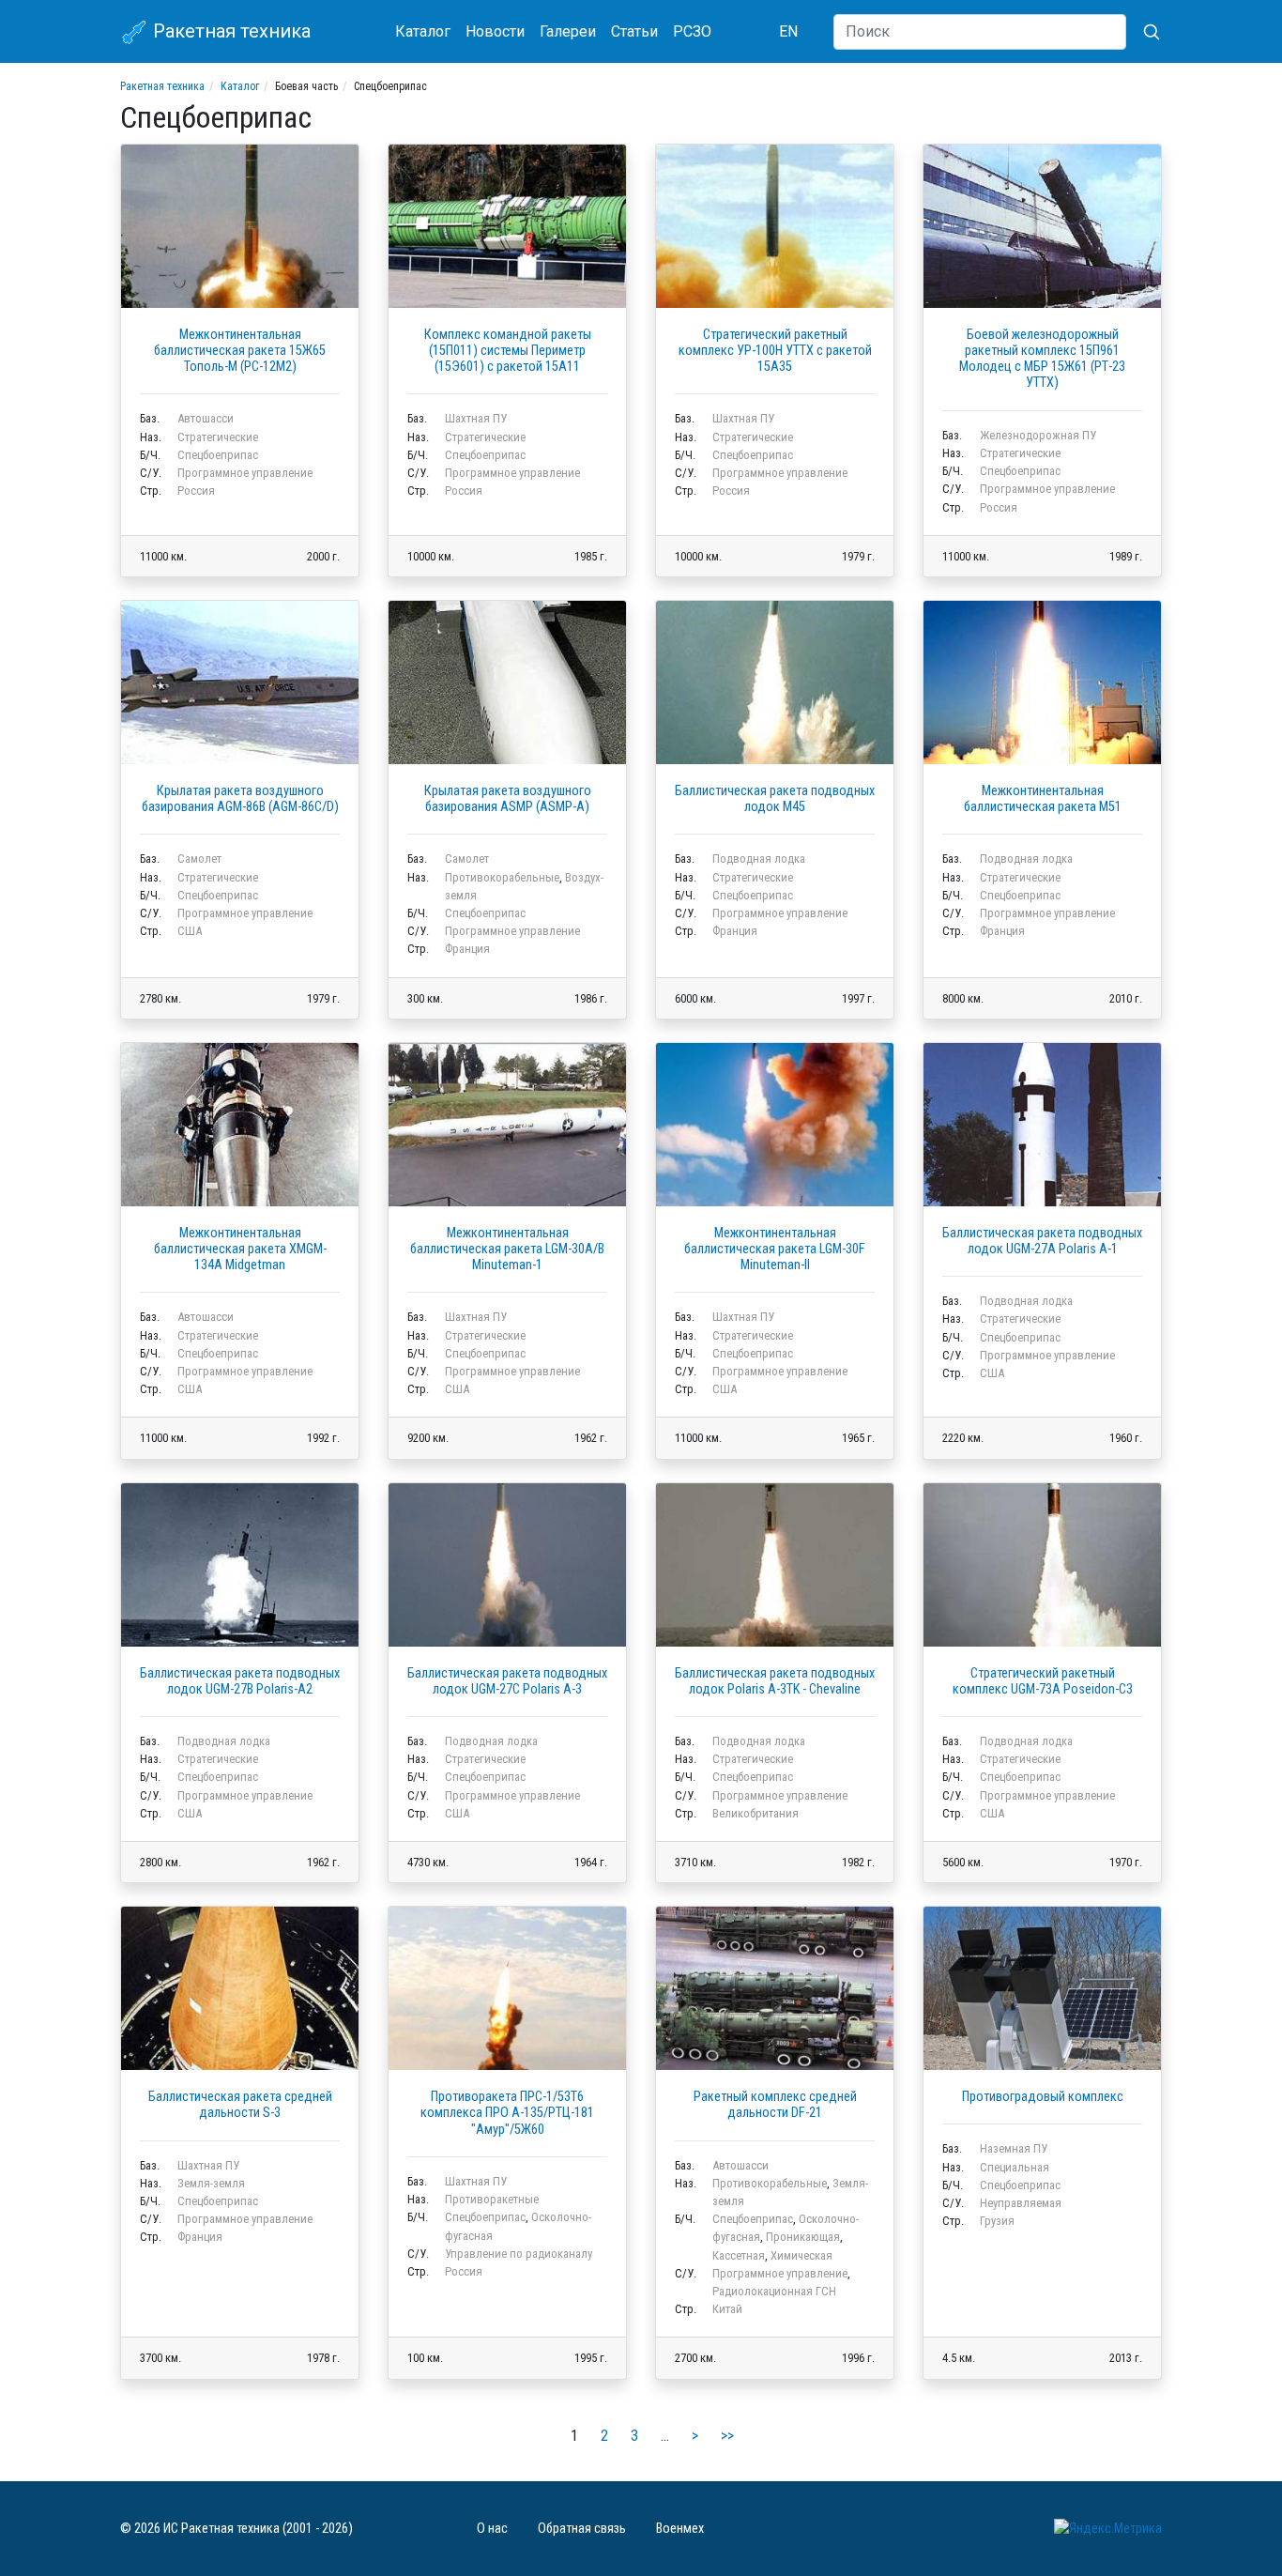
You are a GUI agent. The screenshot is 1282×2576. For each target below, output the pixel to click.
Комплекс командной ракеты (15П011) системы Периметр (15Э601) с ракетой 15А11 (508, 351)
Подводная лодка (759, 859)
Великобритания (755, 1813)
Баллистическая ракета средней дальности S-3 (240, 2105)
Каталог (423, 31)
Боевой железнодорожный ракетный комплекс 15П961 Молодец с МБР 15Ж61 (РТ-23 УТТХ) (1042, 359)
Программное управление (245, 473)
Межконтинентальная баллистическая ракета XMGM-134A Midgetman (240, 1250)
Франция (467, 949)
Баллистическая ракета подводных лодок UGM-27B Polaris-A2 (240, 1681)
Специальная (1015, 2167)
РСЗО (692, 31)
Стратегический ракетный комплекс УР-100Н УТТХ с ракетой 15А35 (775, 351)
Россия (196, 491)
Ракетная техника (229, 31)
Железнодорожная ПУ (1038, 435)
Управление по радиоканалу (519, 2254)
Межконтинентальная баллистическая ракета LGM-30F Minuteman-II (775, 1250)
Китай (727, 2309)
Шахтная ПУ (476, 418)
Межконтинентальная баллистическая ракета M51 (1043, 799)
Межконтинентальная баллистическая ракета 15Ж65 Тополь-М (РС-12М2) (240, 351)
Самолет (199, 859)
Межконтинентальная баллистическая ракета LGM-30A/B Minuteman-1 (507, 1250)
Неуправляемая (1021, 2203)
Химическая (801, 2255)
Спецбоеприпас (218, 455)
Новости (495, 31)
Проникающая (803, 2237)
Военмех (680, 2529)
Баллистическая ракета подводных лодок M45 (775, 799)
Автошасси (206, 418)
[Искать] (1144, 32)
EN (788, 31)
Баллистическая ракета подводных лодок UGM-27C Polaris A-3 (507, 1681)
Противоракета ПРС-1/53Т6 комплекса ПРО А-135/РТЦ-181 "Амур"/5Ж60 (507, 2113)
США (190, 931)
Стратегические (218, 437)
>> (727, 2436)
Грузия (997, 2221)
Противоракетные (492, 2199)
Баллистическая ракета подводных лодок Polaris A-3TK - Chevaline (775, 1681)
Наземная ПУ (1014, 2148)
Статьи (634, 31)
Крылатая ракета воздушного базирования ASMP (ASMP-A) (508, 799)
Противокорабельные (502, 877)
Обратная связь (582, 2529)
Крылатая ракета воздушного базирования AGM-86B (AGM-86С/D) (240, 799)
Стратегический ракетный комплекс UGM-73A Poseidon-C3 (1043, 1681)
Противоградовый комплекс (1043, 2097)
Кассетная (739, 2255)
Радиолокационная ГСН (774, 2291)
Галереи (568, 31)
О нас (492, 2529)
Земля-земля (211, 2183)
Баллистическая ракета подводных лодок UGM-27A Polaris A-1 (1042, 1241)
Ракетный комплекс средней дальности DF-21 (775, 2105)
